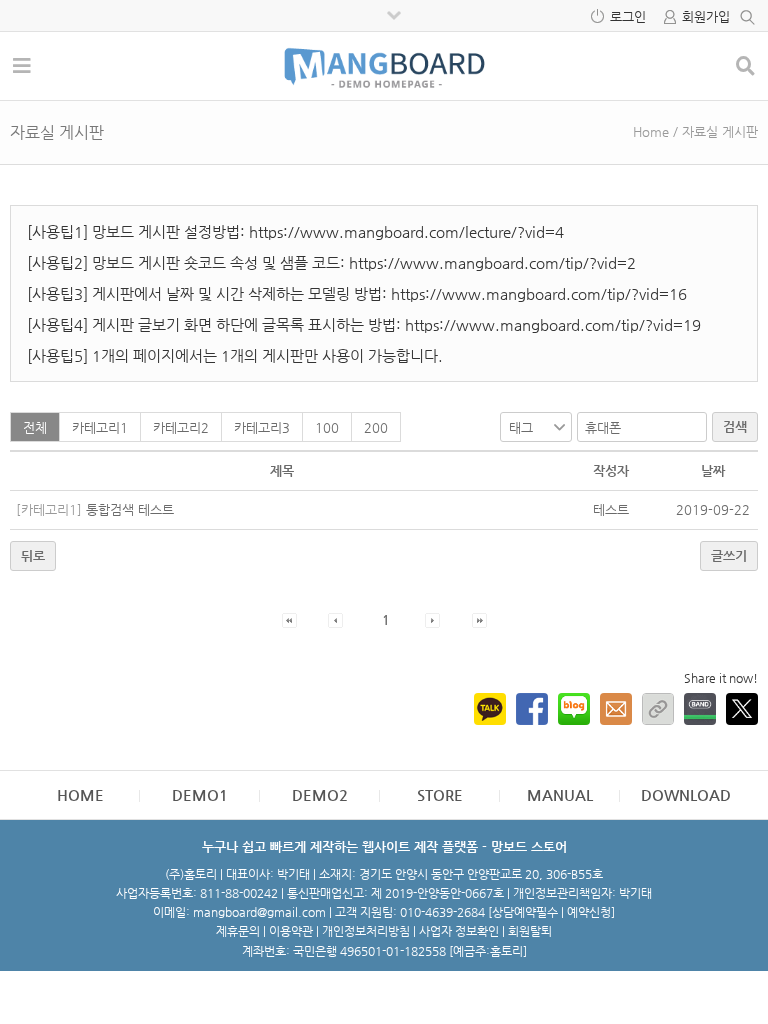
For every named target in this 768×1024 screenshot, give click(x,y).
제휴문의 (238, 931)
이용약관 (291, 931)
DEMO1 (200, 794)
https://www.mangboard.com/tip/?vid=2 (492, 262)
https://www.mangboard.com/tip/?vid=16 (539, 293)
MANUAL (560, 794)
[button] (289, 619)
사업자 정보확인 (459, 931)
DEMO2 (320, 794)
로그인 (628, 16)
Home (651, 131)
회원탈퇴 (530, 931)
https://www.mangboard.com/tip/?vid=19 (553, 324)
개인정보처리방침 (366, 931)
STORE (440, 794)
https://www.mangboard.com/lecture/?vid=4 (406, 231)
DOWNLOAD (686, 794)
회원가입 (706, 16)
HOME (80, 794)
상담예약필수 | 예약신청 (551, 912)
